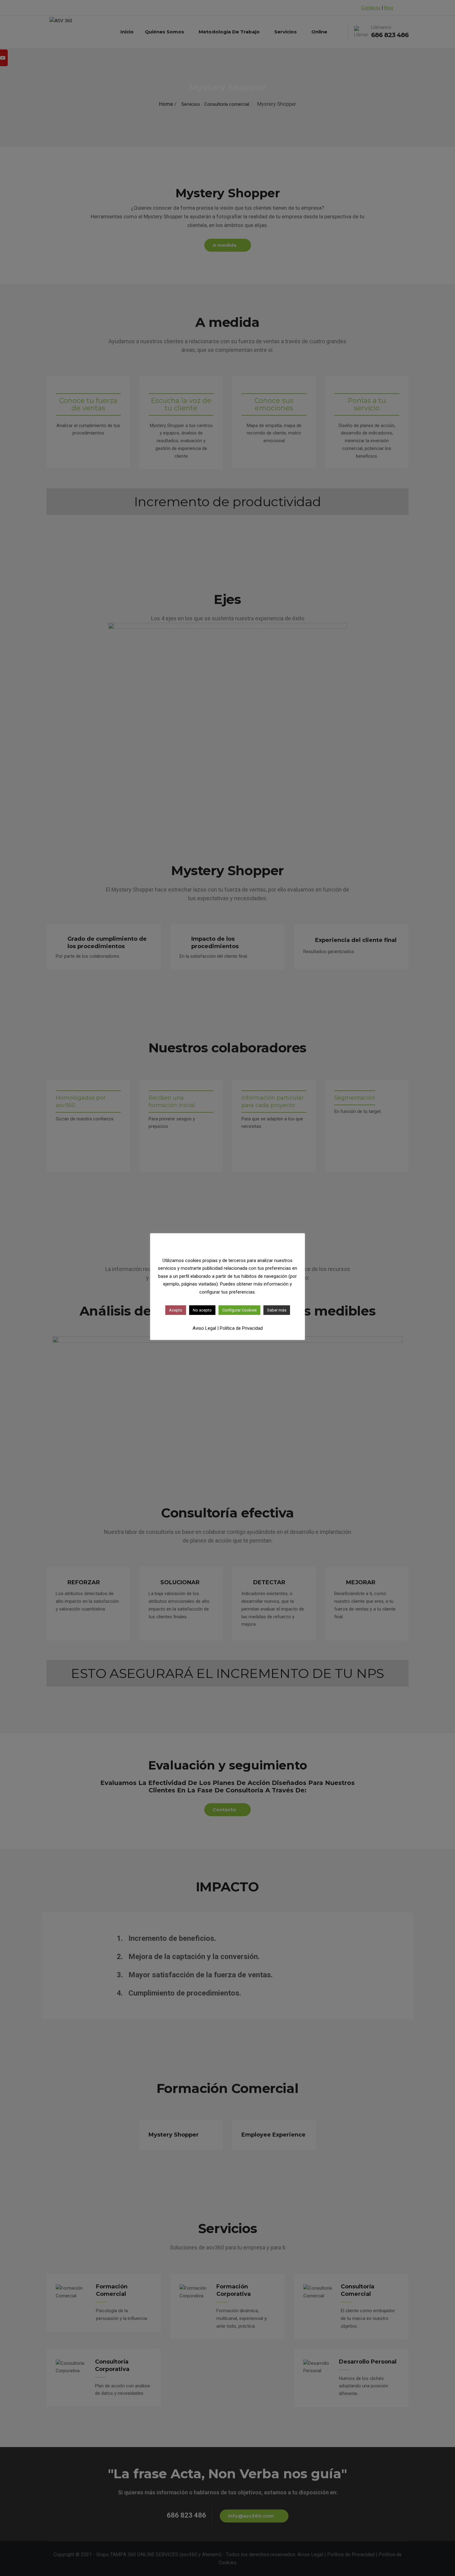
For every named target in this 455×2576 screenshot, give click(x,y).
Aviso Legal (204, 1328)
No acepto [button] (202, 1310)
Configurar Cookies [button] (239, 1310)
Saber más (277, 1310)
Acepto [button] (176, 1310)
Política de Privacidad (241, 1328)
